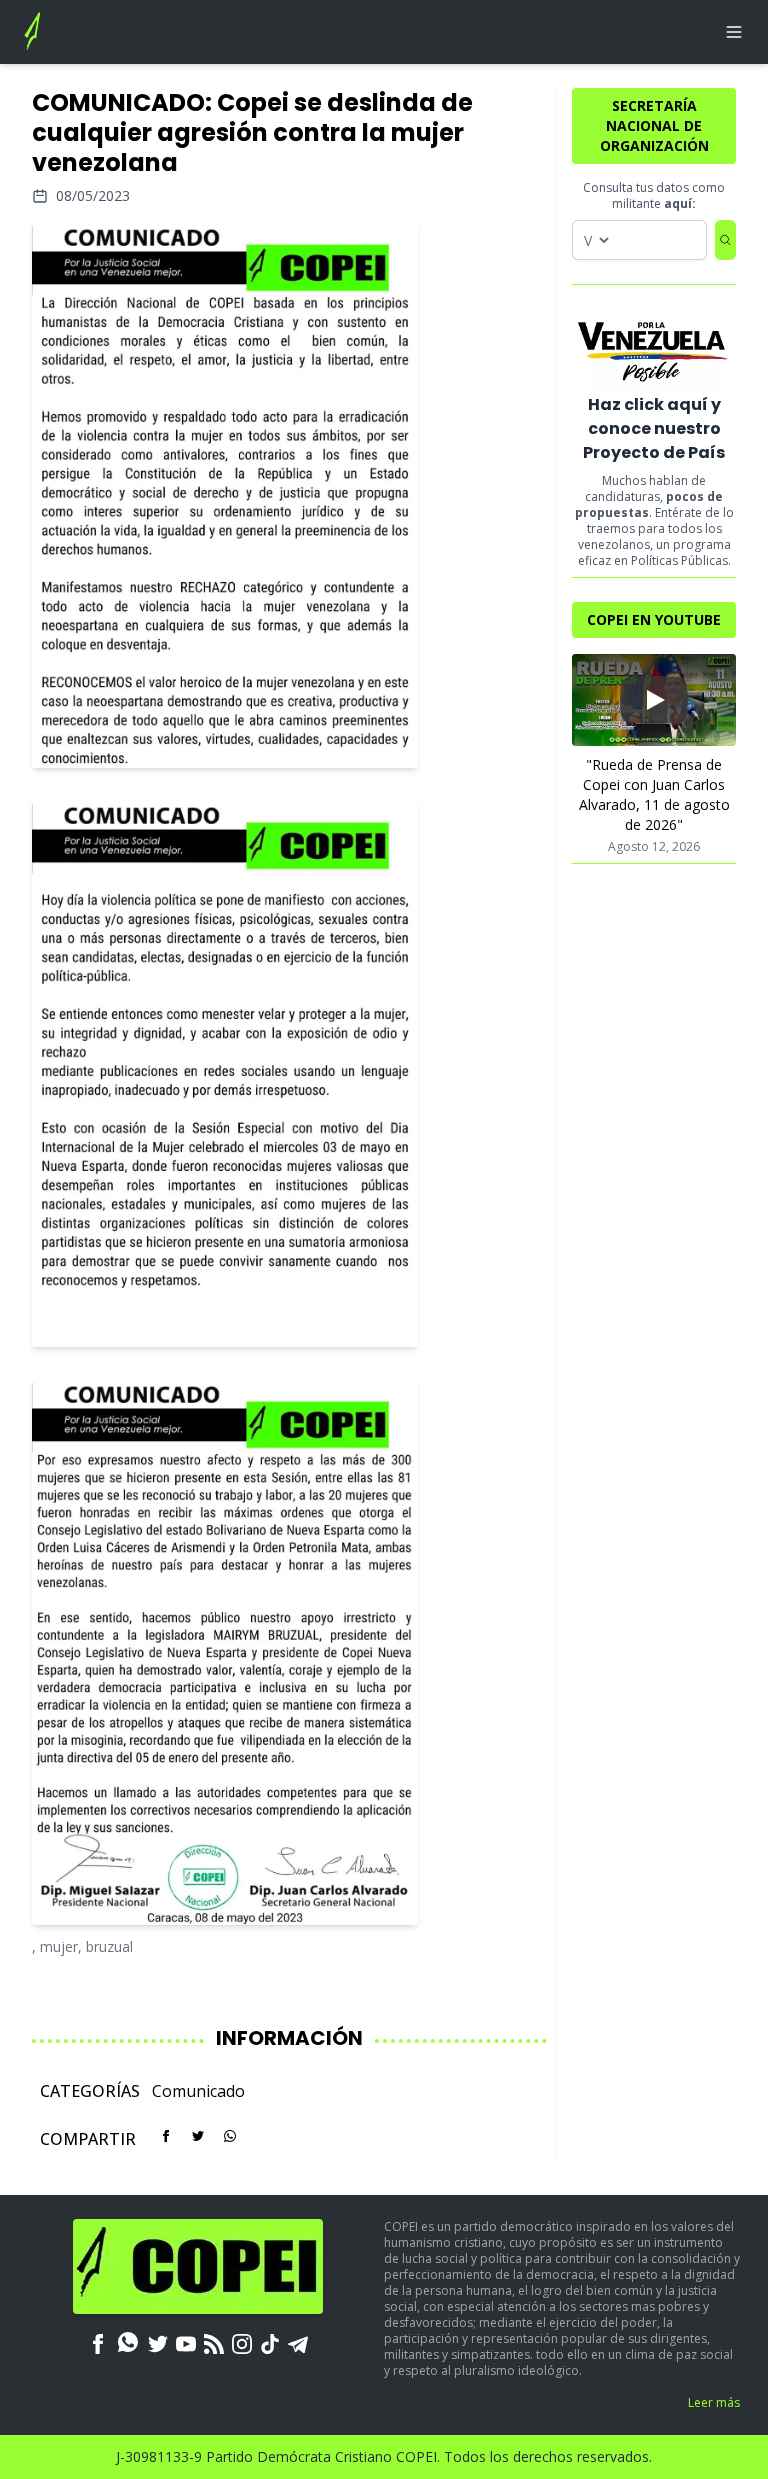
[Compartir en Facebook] (166, 2136)
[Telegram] (298, 2342)
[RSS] (214, 2342)
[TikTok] (270, 2342)
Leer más (714, 2402)
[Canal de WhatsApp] (128, 2342)
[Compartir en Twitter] (198, 2136)
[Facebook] (98, 2342)
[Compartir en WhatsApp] (230, 2136)
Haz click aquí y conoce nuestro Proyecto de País (654, 428)
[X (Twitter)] (158, 2342)
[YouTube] (186, 2342)
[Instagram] (242, 2342)
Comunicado (198, 2091)
